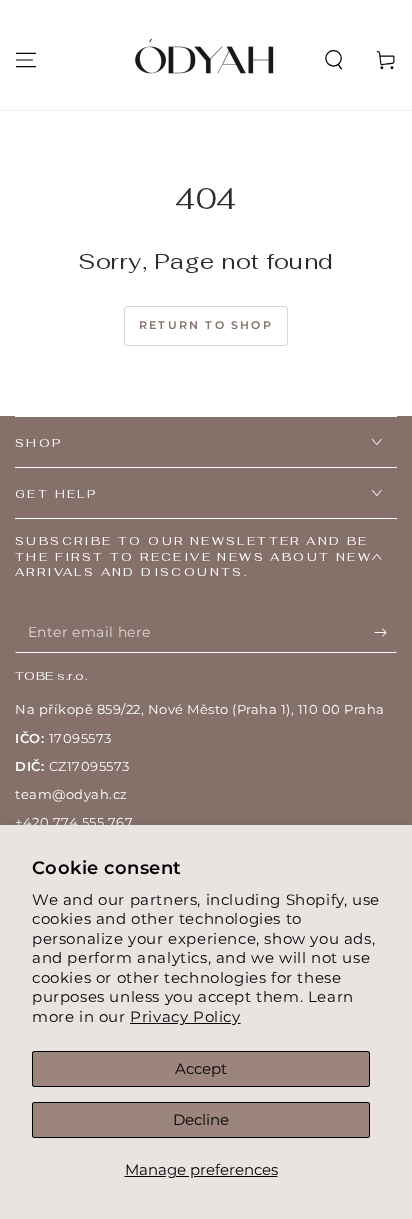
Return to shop (206, 325)
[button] (334, 60)
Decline (201, 1119)
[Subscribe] (385, 633)
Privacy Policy (185, 1016)
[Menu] (26, 60)
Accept (201, 1068)
